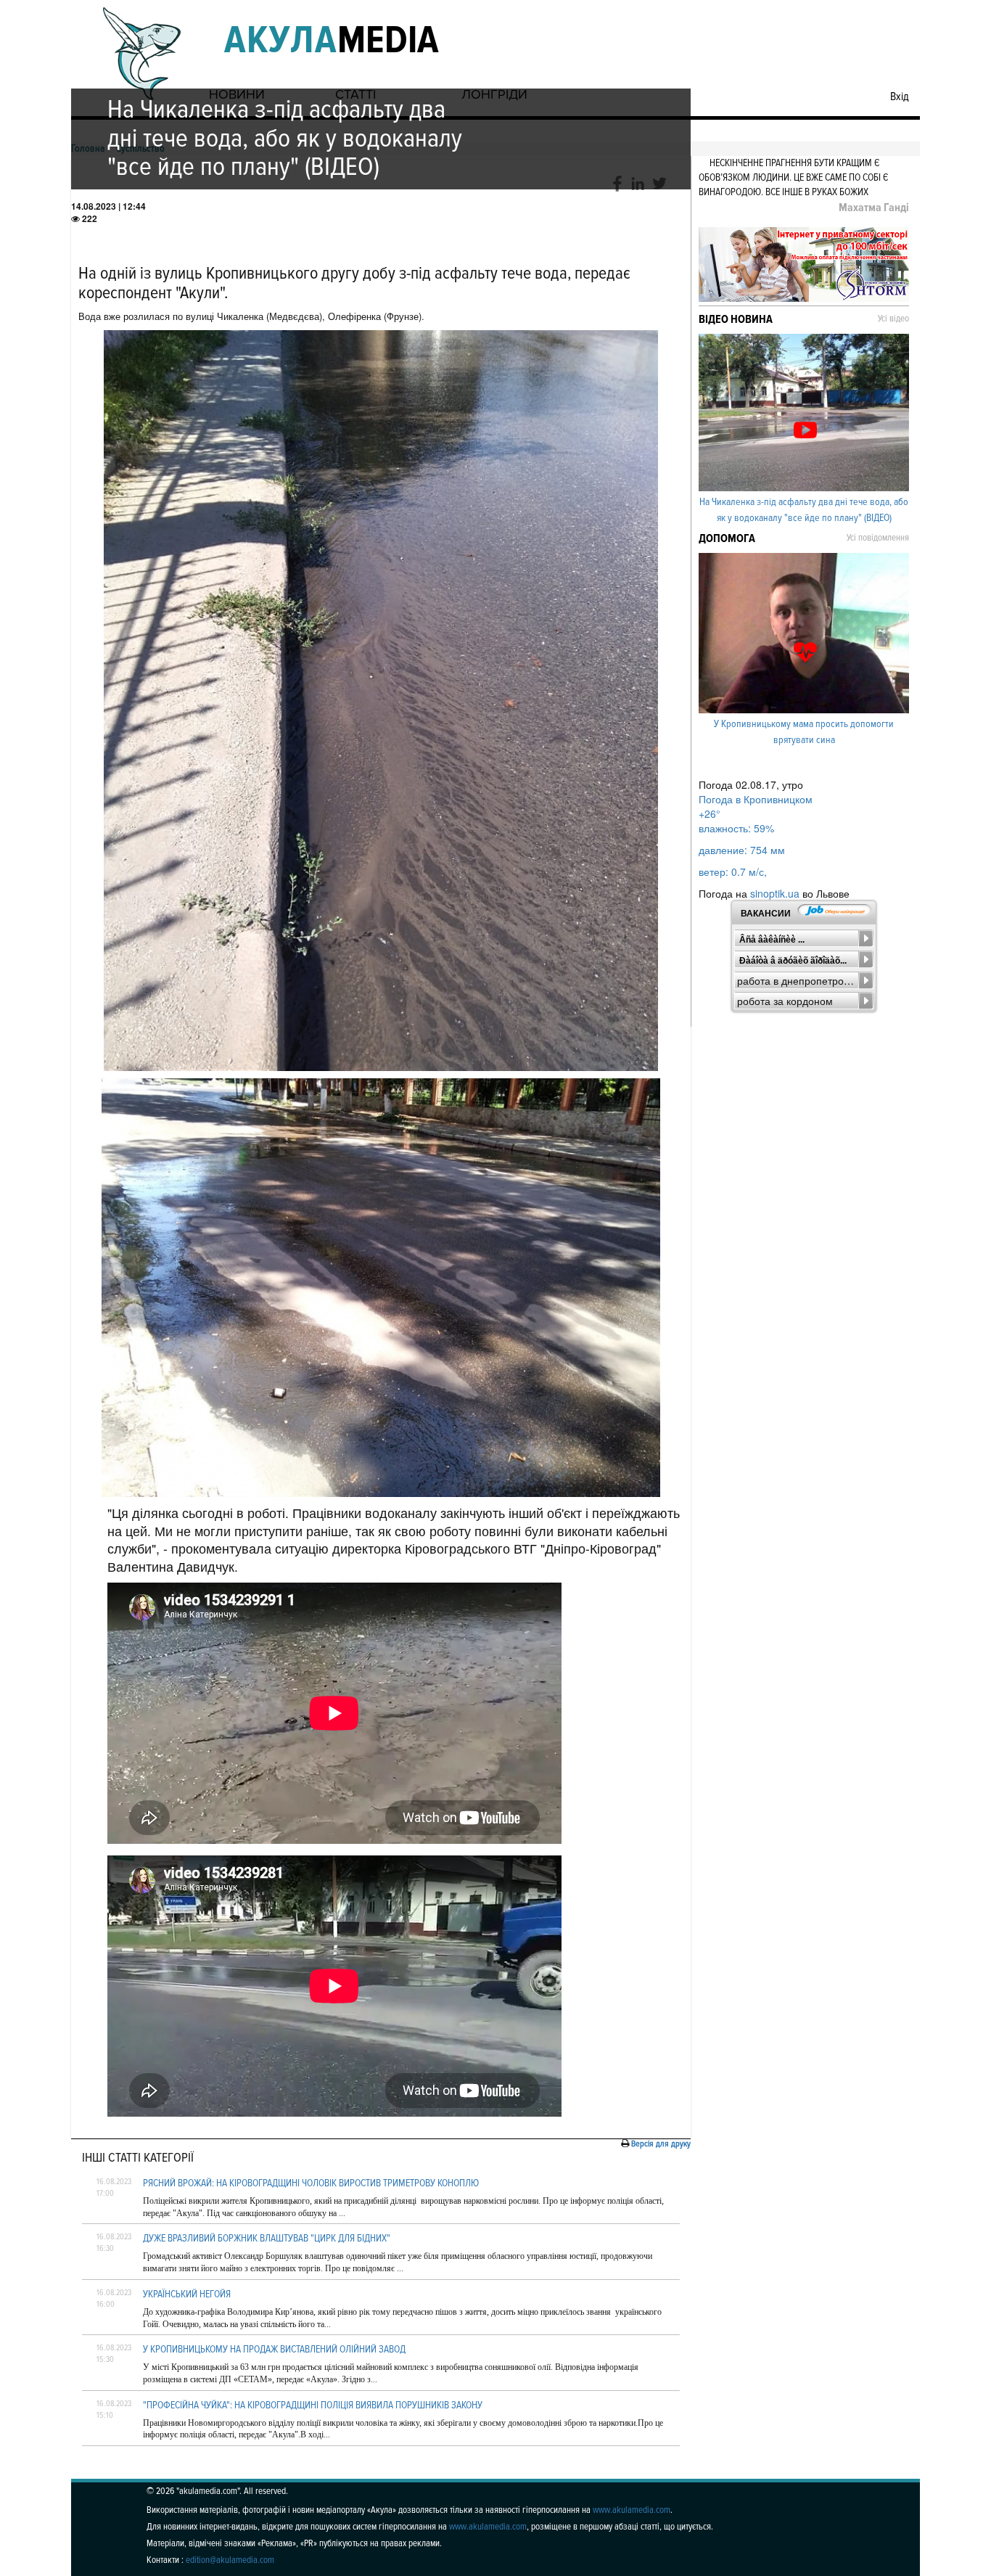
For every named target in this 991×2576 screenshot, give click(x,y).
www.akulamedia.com (632, 2510)
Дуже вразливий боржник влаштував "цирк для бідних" (267, 2238)
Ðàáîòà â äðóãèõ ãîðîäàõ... (793, 961)
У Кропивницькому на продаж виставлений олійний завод (274, 2349)
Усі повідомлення (878, 538)
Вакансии (766, 914)
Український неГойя (187, 2294)
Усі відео (893, 319)
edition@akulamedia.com (230, 2560)
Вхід (900, 97)
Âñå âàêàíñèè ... (772, 940)
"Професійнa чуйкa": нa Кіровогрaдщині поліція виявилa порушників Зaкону (313, 2405)
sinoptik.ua (775, 893)
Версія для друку (661, 2144)
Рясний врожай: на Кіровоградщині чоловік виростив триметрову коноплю (311, 2183)
